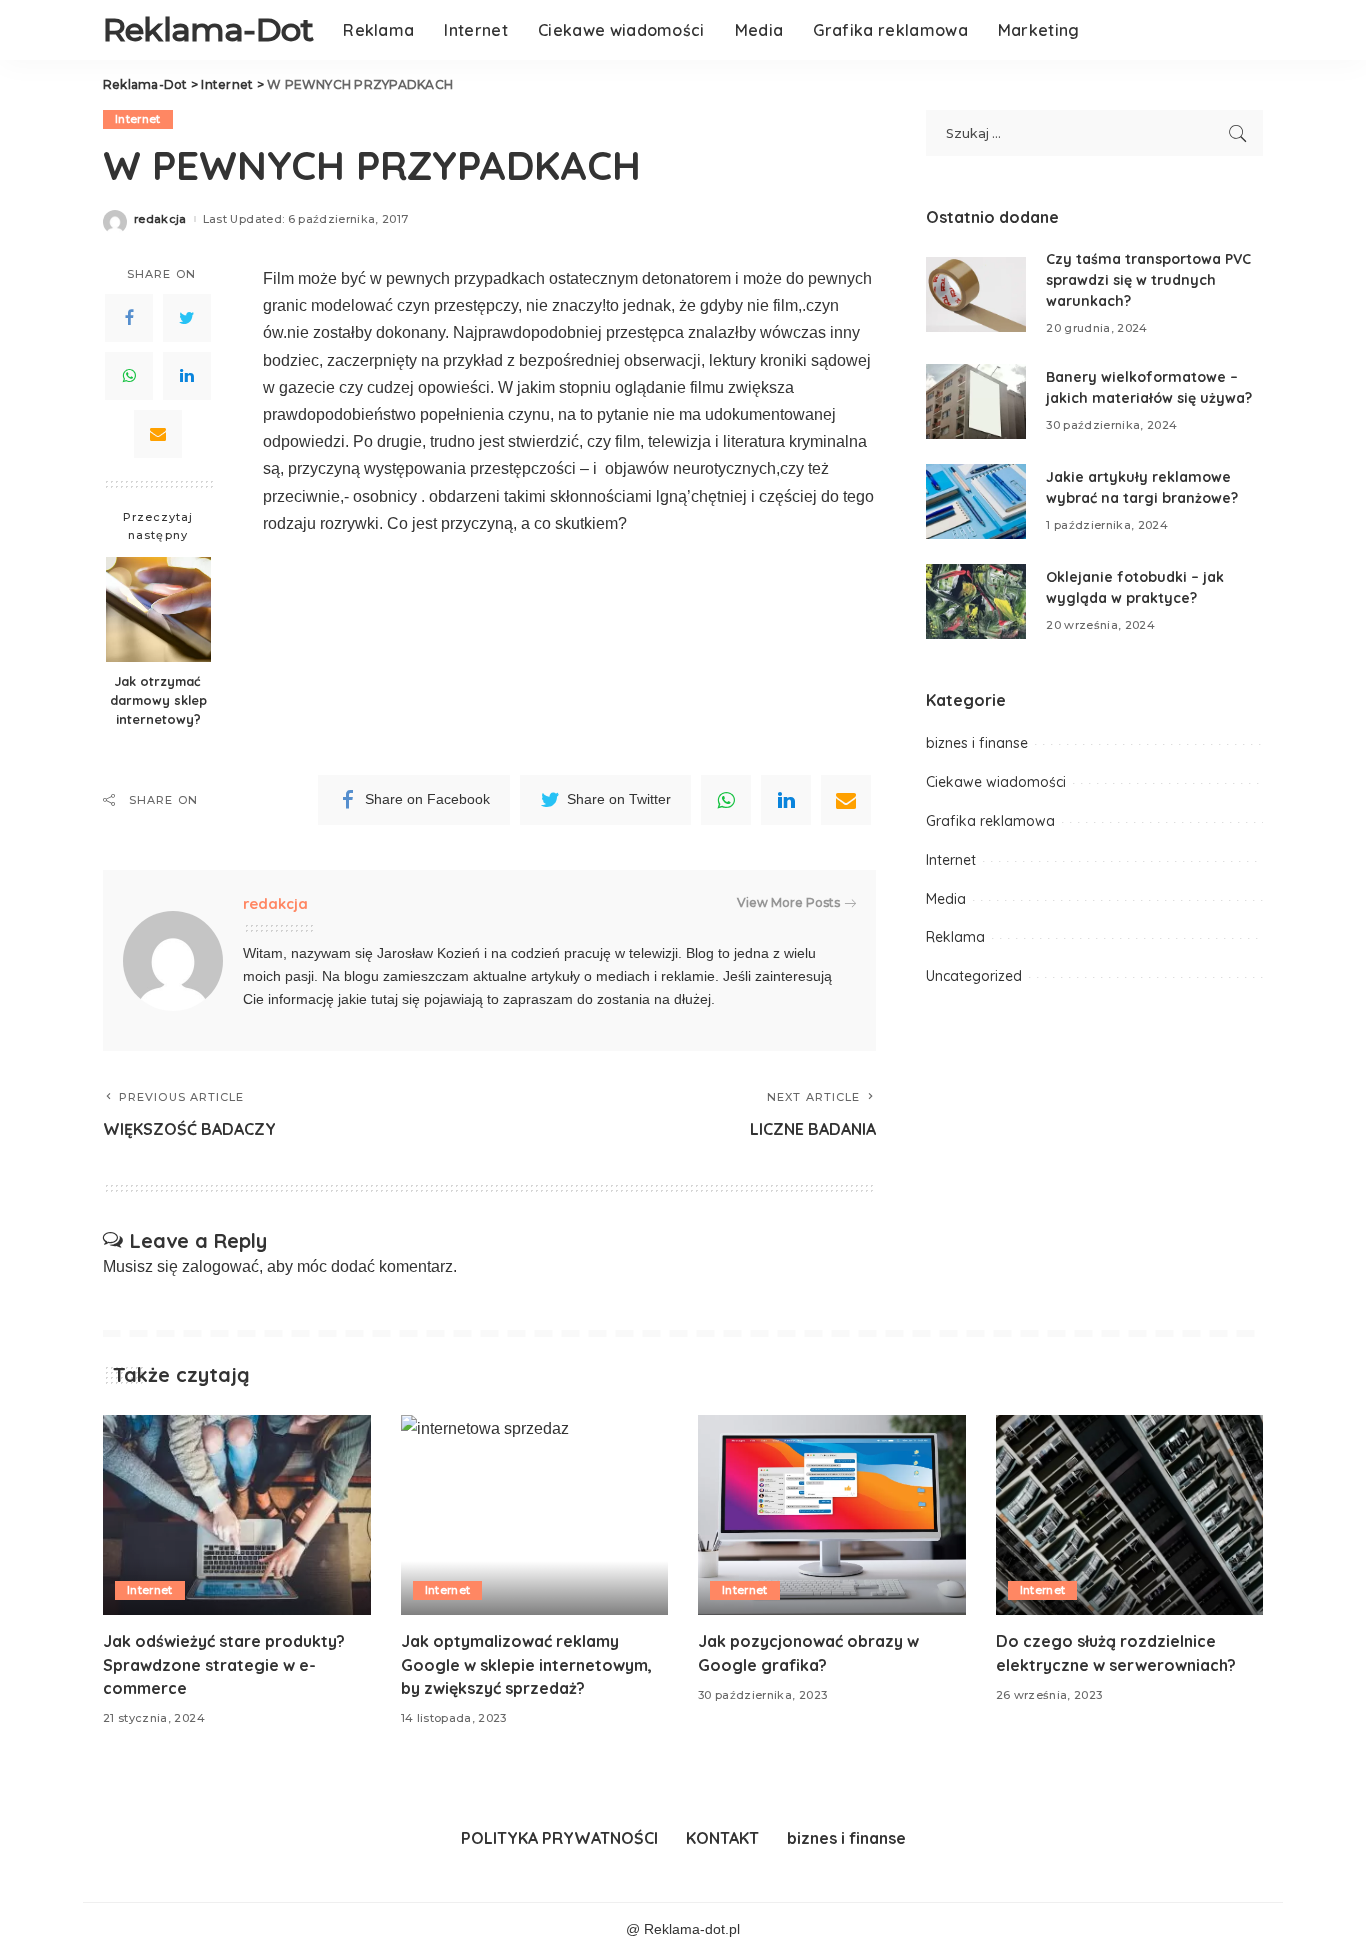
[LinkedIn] (187, 376)
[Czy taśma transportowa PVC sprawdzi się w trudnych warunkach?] (976, 294)
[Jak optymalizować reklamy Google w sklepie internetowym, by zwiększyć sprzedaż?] (535, 1515)
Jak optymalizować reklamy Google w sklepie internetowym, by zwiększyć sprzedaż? (526, 1664)
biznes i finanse (977, 743)
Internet (138, 119)
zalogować (220, 1266)
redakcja (160, 219)
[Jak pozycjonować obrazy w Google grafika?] (832, 1515)
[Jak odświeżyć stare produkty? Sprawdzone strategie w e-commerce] (237, 1515)
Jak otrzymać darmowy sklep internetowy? (158, 700)
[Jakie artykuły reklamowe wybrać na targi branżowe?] (976, 501)
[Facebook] (129, 318)
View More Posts (788, 902)
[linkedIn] (786, 800)
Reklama (955, 937)
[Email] (158, 434)
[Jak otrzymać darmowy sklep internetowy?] (158, 609)
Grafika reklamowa (990, 821)
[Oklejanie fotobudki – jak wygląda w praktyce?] (976, 601)
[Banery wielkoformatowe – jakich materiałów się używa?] (976, 401)
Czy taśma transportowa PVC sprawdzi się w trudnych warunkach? (1148, 280)
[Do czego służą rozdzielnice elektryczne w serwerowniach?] (1130, 1515)
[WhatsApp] (129, 376)
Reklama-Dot (208, 29)
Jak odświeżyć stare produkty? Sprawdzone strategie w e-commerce (224, 1664)
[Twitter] (187, 318)
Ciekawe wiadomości (996, 782)
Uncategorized (974, 976)
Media (946, 899)
